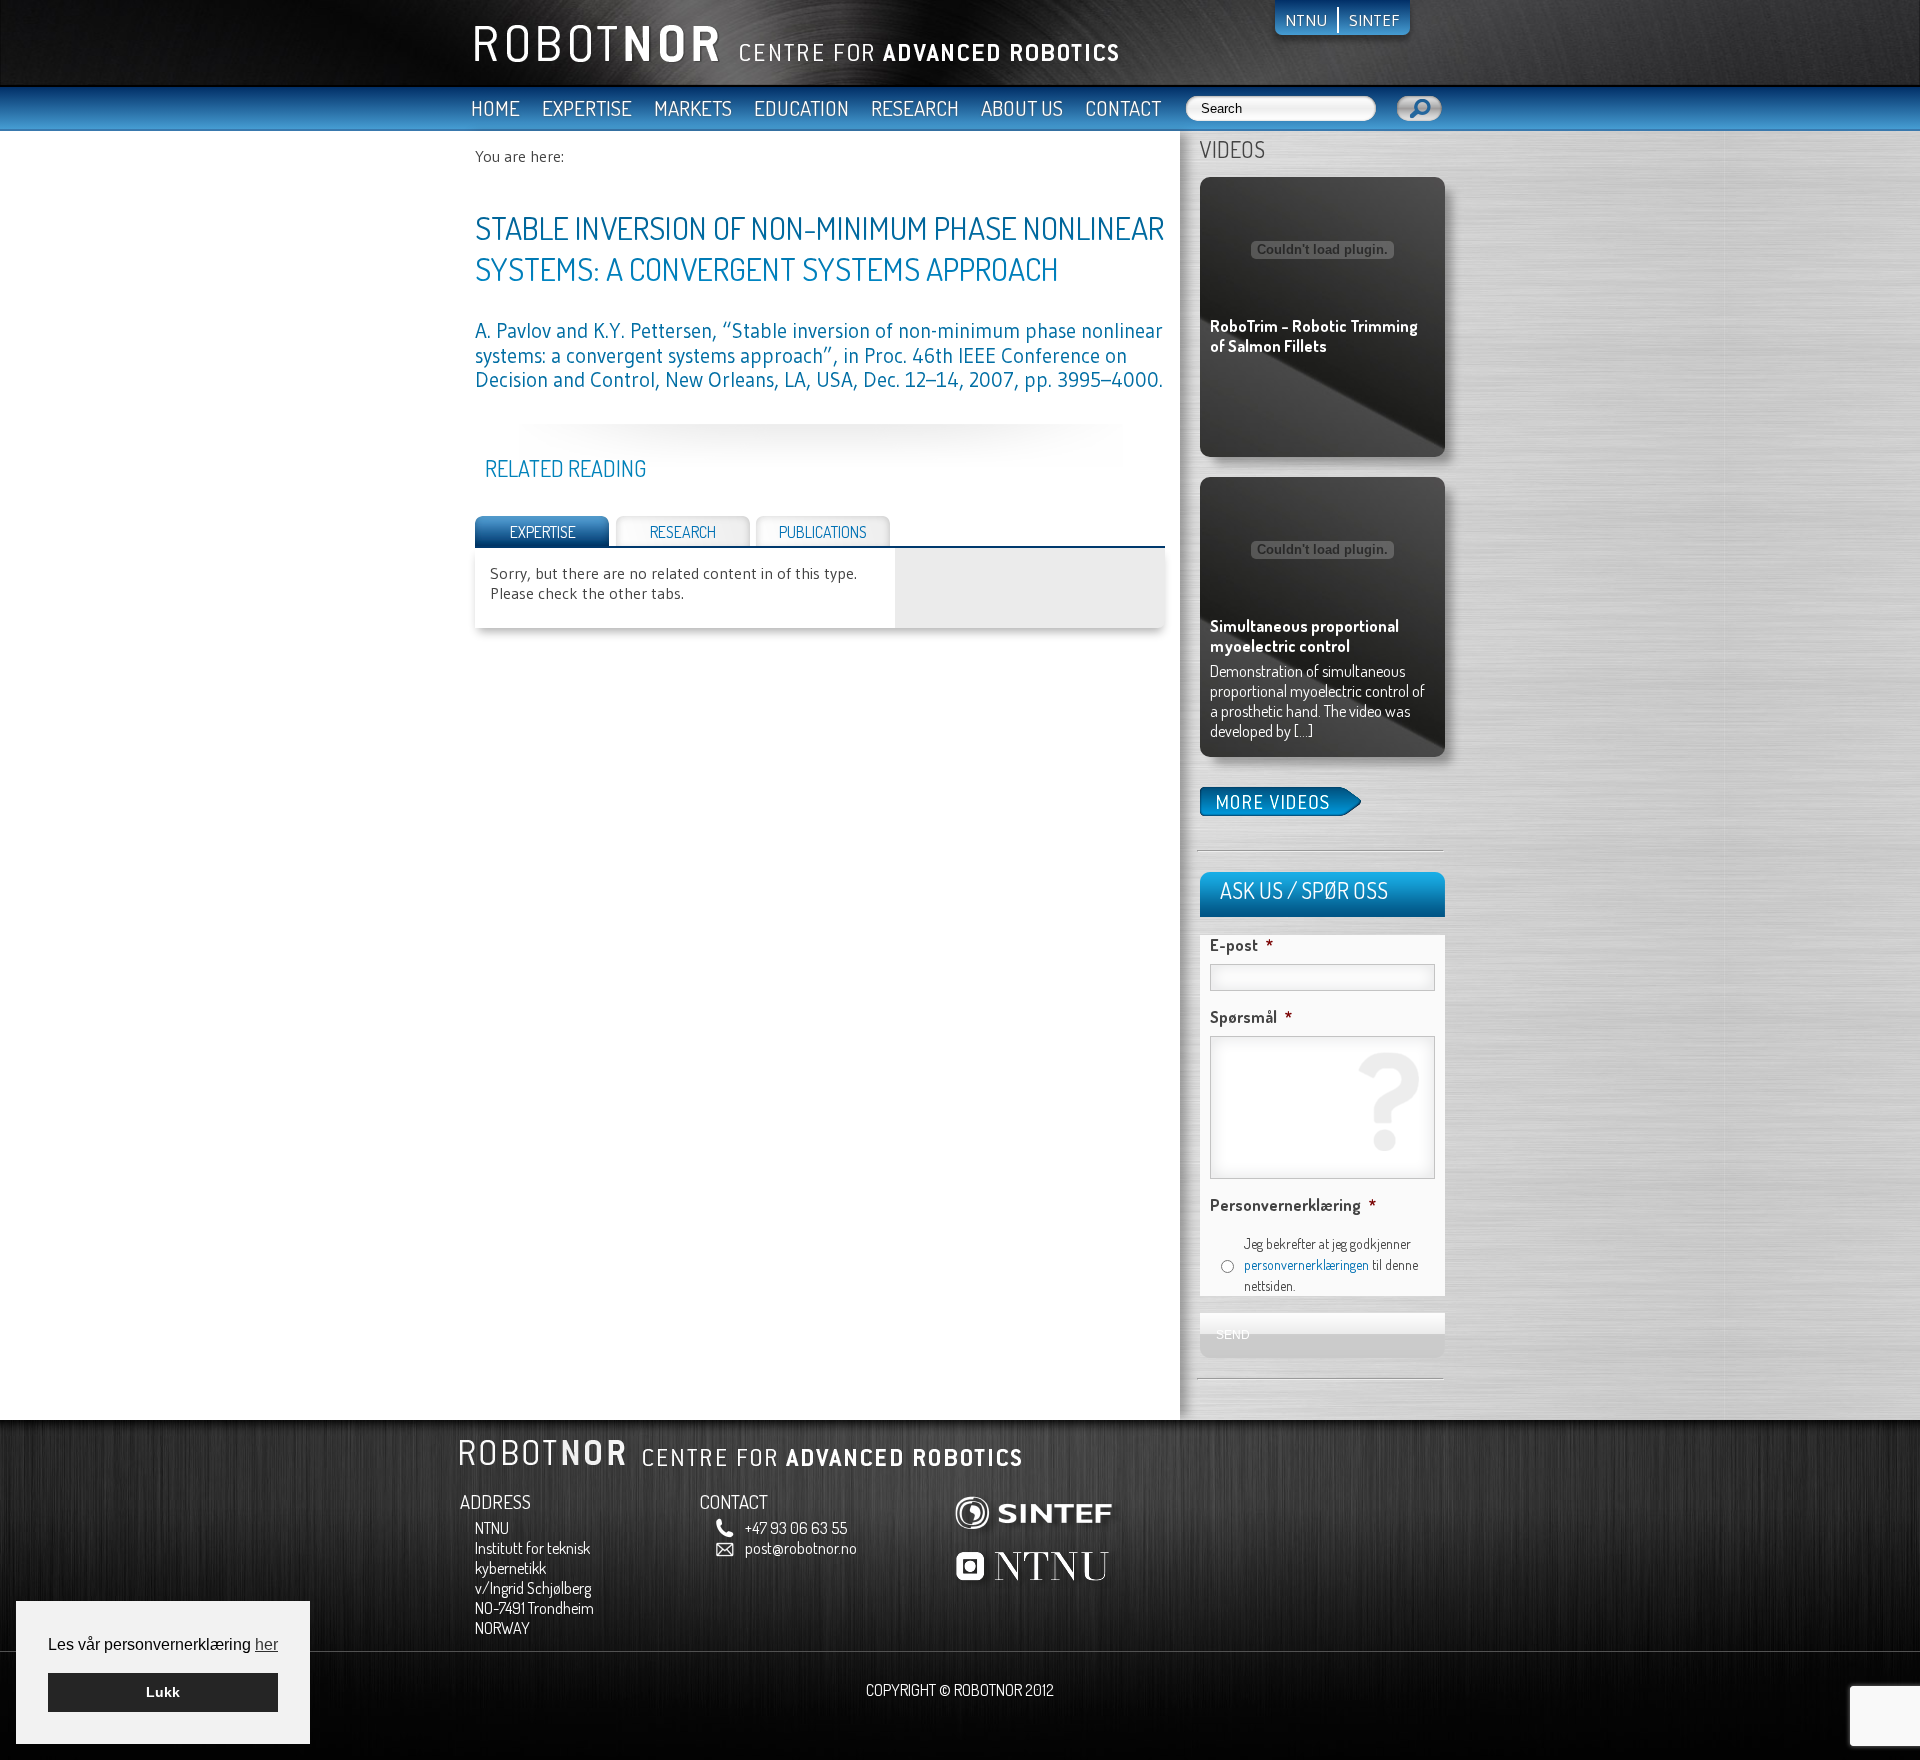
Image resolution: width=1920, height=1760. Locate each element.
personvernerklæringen (1306, 1264)
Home (495, 107)
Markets (693, 107)
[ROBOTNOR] (789, 58)
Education (801, 107)
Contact (1123, 107)
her (266, 1644)
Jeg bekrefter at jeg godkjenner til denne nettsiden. (1331, 1264)
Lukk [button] (163, 1692)
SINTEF (1374, 20)
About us (1022, 107)
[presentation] (542, 529)
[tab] (542, 531)
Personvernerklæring (1293, 1205)
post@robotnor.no (801, 1548)
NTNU (1306, 20)
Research (915, 107)
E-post (1241, 945)
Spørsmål (1251, 1017)
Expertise (587, 107)
